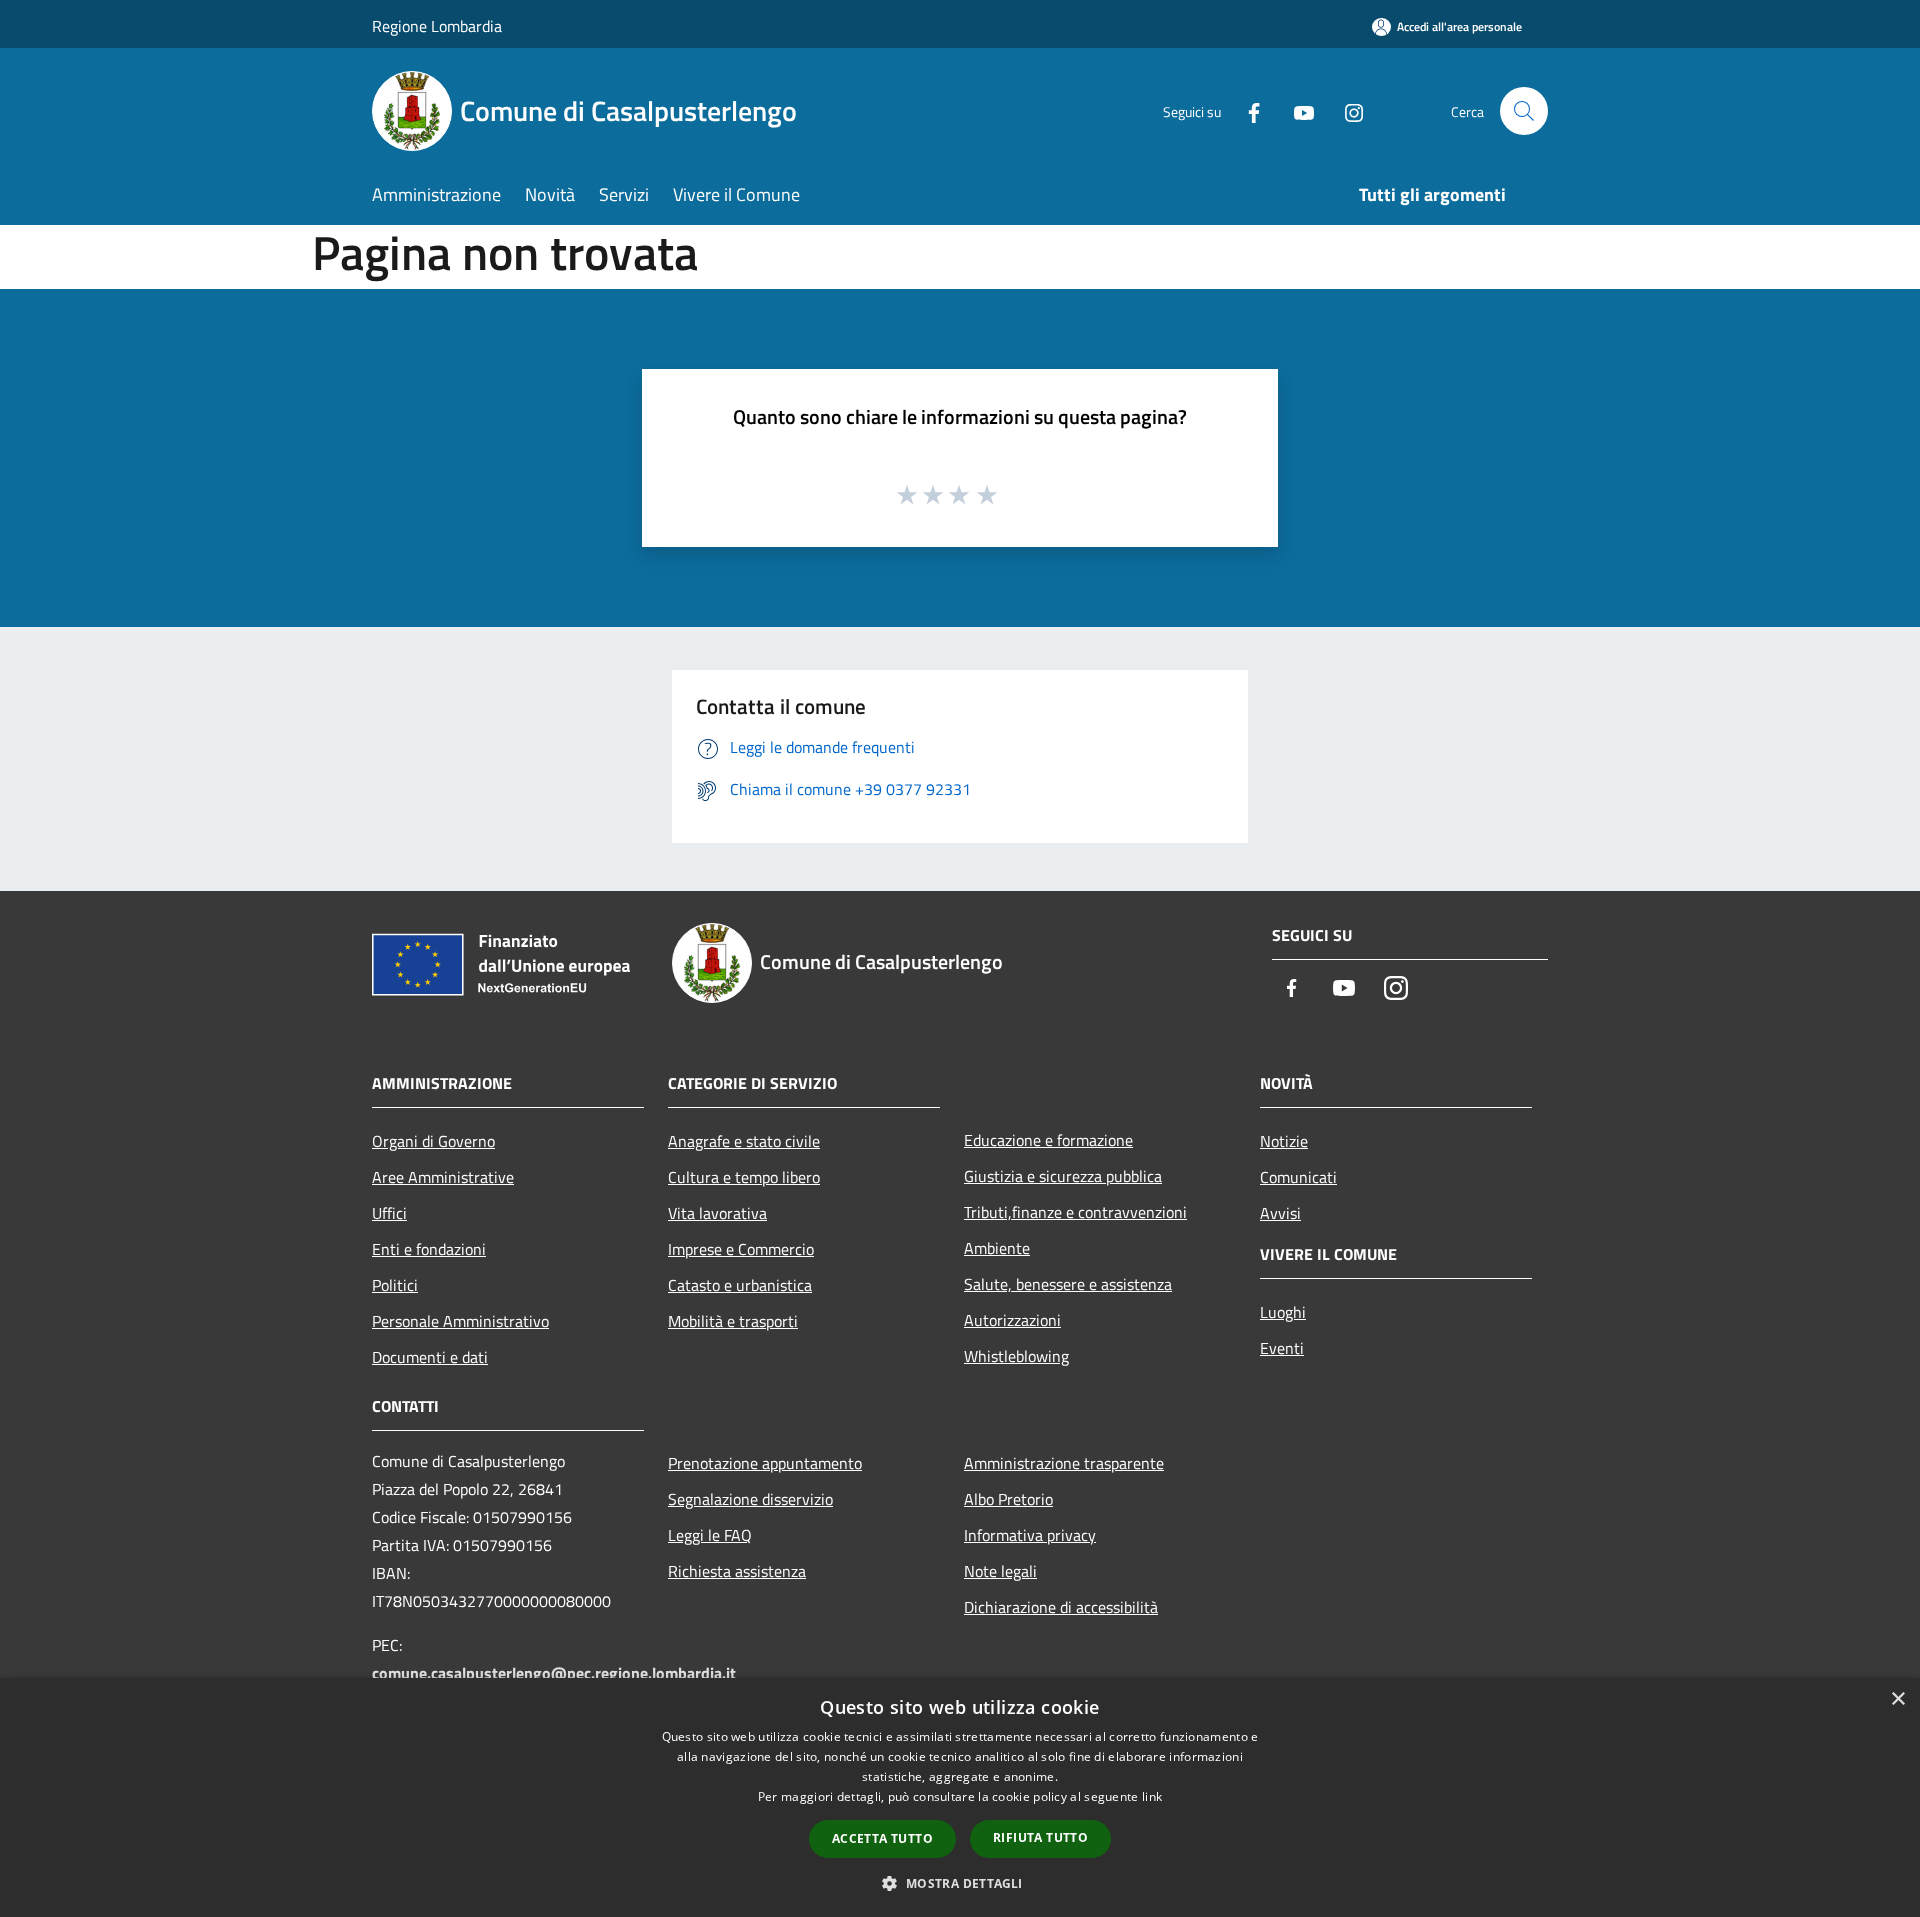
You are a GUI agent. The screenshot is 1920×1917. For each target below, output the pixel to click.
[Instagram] (1346, 110)
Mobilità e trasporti (733, 1321)
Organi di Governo (433, 1141)
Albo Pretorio (1008, 1499)
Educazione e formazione (1048, 1140)
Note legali (1000, 1571)
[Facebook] (1246, 110)
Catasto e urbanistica (740, 1285)
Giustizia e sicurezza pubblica (1063, 1176)
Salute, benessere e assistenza (1068, 1284)
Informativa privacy (1030, 1535)
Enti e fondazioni (429, 1249)
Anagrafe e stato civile (744, 1141)
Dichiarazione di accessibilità (1061, 1607)
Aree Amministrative (443, 1177)
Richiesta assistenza (737, 1571)
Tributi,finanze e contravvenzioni (1075, 1212)
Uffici (389, 1213)
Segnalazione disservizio (750, 1499)
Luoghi (1283, 1312)
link (1152, 1796)
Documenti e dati (430, 1357)
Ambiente (997, 1248)
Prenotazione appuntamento (765, 1463)
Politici (395, 1285)
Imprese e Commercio (741, 1249)
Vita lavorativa (717, 1213)
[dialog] (960, 1797)
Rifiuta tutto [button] (1040, 1837)
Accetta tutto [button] (882, 1838)
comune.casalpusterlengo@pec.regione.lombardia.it (554, 1673)
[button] (959, 1883)
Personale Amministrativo (460, 1321)
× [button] (1897, 1699)
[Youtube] (1296, 110)
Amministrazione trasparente (1064, 1463)
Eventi (1282, 1348)
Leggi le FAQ (710, 1535)
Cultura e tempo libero (744, 1177)
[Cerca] (1524, 111)
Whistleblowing (1016, 1356)
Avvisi (1280, 1213)
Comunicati (1298, 1177)
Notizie (1284, 1141)
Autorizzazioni (1012, 1320)
